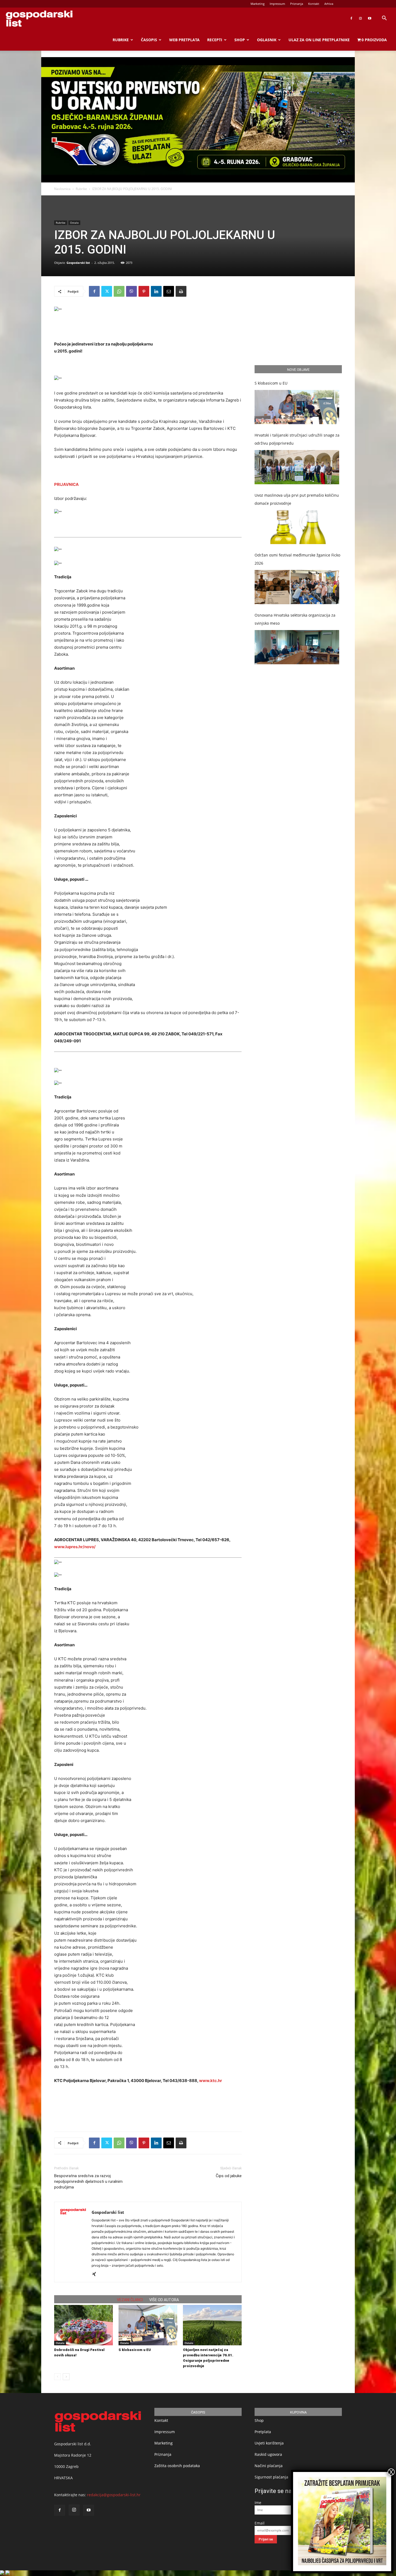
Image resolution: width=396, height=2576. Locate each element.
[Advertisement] (148, 2114)
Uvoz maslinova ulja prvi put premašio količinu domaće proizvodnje (297, 499)
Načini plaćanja (269, 2466)
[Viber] (131, 291)
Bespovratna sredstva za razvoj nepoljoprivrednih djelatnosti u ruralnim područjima (88, 2181)
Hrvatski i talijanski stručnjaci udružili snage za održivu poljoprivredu (297, 439)
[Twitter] (107, 291)
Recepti (215, 40)
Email (260, 2523)
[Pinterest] (144, 291)
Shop (240, 40)
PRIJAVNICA (66, 484)
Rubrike (121, 40)
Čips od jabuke (229, 2176)
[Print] (181, 291)
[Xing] (96, 2274)
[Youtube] (370, 18)
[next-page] (66, 2377)
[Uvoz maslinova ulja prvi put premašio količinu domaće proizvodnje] (297, 527)
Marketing (258, 4)
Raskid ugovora (268, 2454)
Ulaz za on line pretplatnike (319, 40)
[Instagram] (360, 18)
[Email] (169, 291)
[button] (384, 19)
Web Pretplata (184, 40)
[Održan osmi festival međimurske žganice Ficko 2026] (297, 587)
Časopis (149, 40)
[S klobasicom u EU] (148, 2325)
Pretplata (263, 2432)
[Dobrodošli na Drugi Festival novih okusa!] (84, 2325)
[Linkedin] (156, 291)
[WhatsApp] (119, 291)
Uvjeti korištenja (269, 2443)
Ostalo (74, 223)
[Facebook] (351, 18)
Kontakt (314, 4)
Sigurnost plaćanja (271, 2477)
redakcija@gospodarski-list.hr (114, 2495)
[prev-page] (58, 2377)
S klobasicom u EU (135, 2350)
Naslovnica (62, 189)
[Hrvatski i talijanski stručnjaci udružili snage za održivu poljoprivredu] (297, 467)
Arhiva (329, 4)
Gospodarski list (78, 263)
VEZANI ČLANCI (130, 2300)
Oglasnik (267, 40)
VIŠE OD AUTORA (164, 2300)
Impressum (277, 4)
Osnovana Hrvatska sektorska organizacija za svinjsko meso (295, 619)
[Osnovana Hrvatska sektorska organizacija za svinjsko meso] (297, 647)
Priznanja (297, 4)
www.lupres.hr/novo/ (75, 1547)
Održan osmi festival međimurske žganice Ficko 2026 (297, 559)
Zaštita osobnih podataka (177, 2466)
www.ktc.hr (211, 2081)
